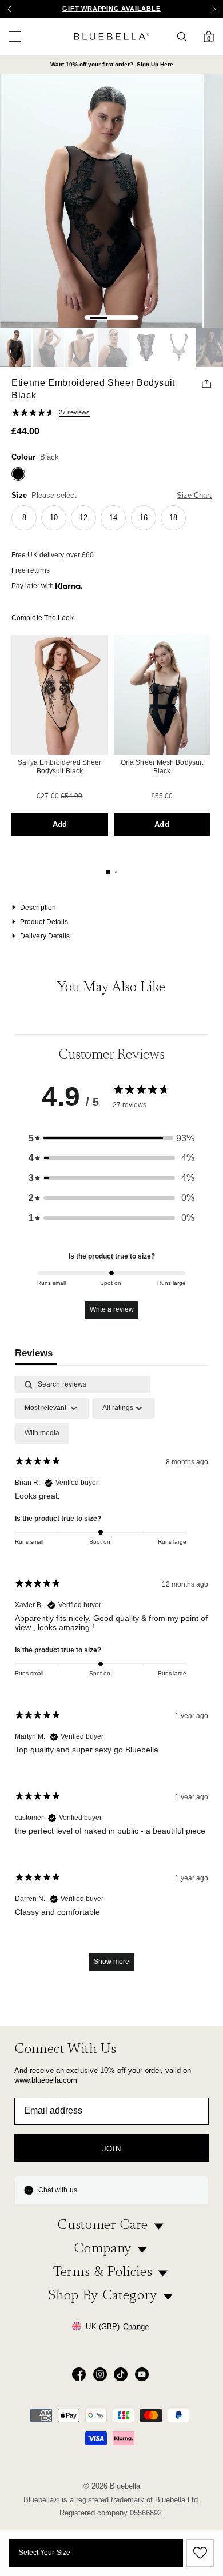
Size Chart (194, 495)
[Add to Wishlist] (198, 2553)
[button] (214, 9)
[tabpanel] (111, 1679)
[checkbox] (42, 1433)
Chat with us (58, 2190)
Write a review (112, 1309)
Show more (111, 1962)
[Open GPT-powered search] (185, 37)
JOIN (112, 2149)
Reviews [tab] (34, 1353)
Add (60, 824)
